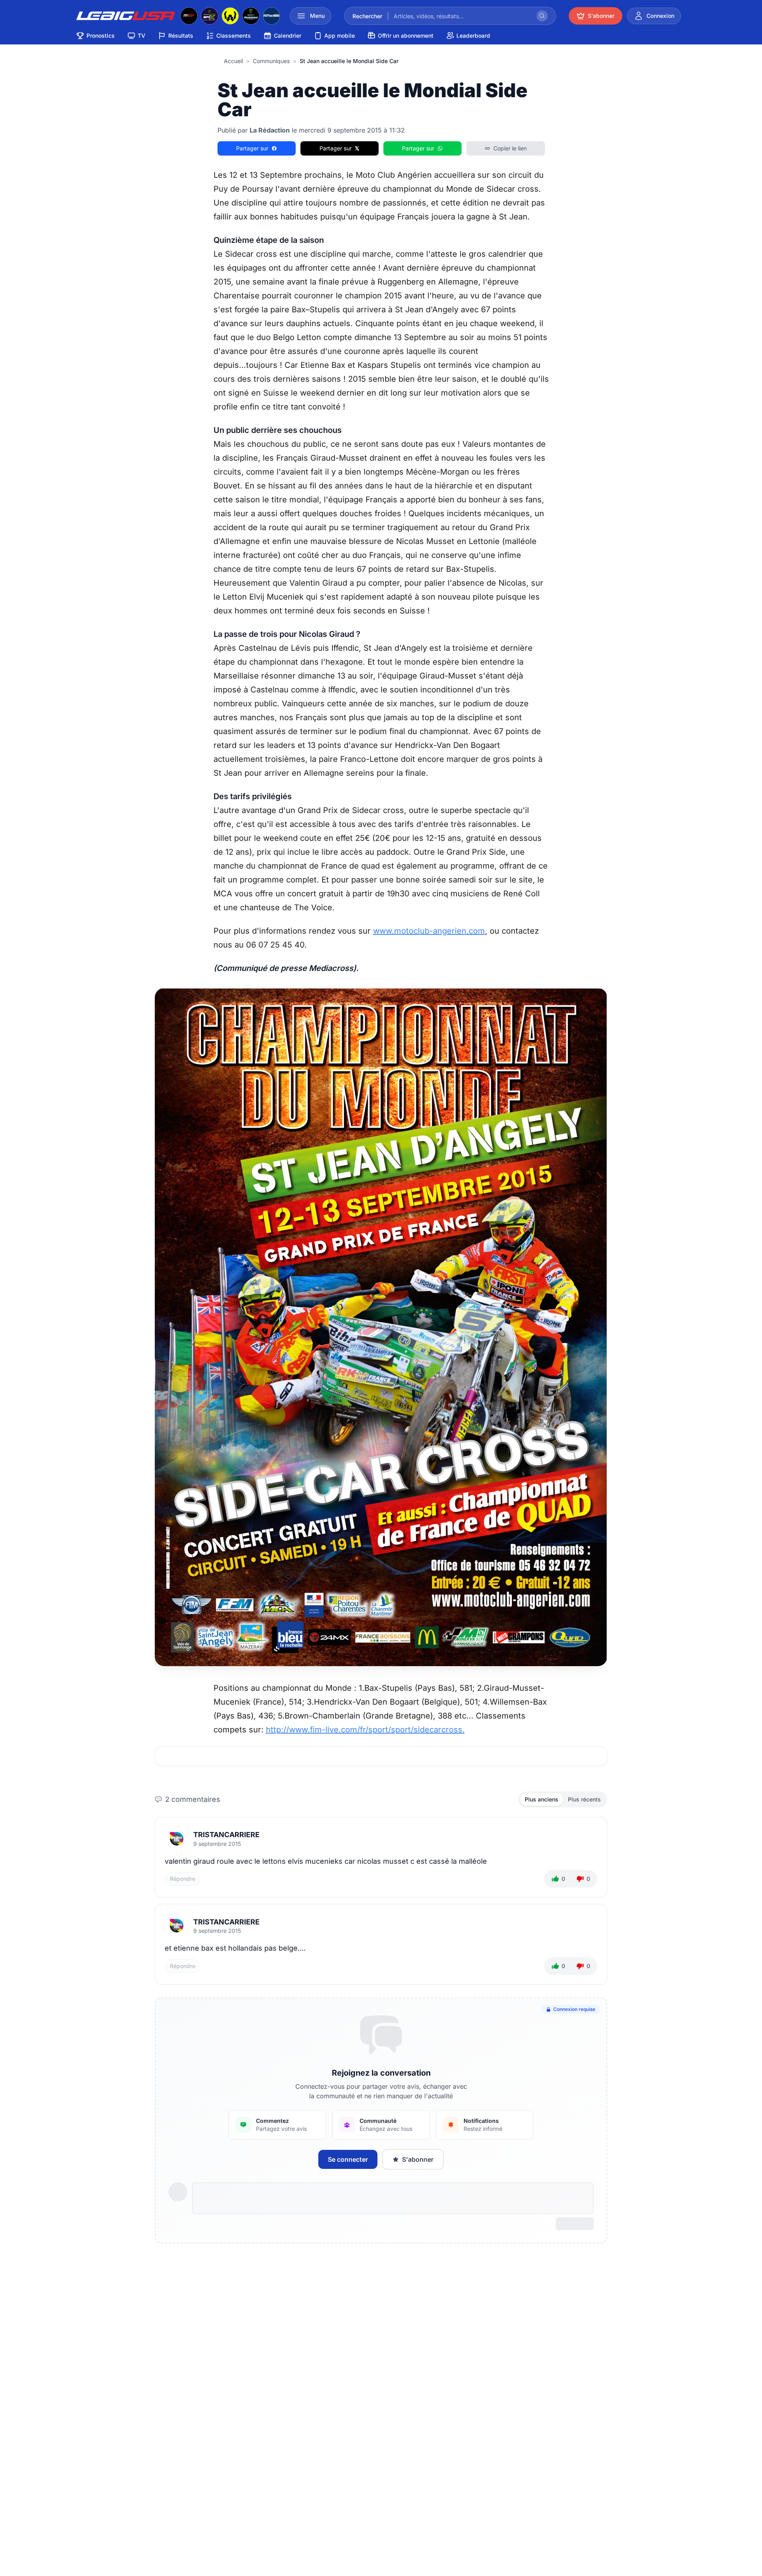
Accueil (233, 61)
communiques (271, 61)
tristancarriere (226, 1835)
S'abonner (418, 2159)
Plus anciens (542, 1799)
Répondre (183, 1879)
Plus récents (584, 1799)
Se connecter (348, 2159)
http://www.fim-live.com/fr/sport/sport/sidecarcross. (365, 1730)
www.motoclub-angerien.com (429, 931)
